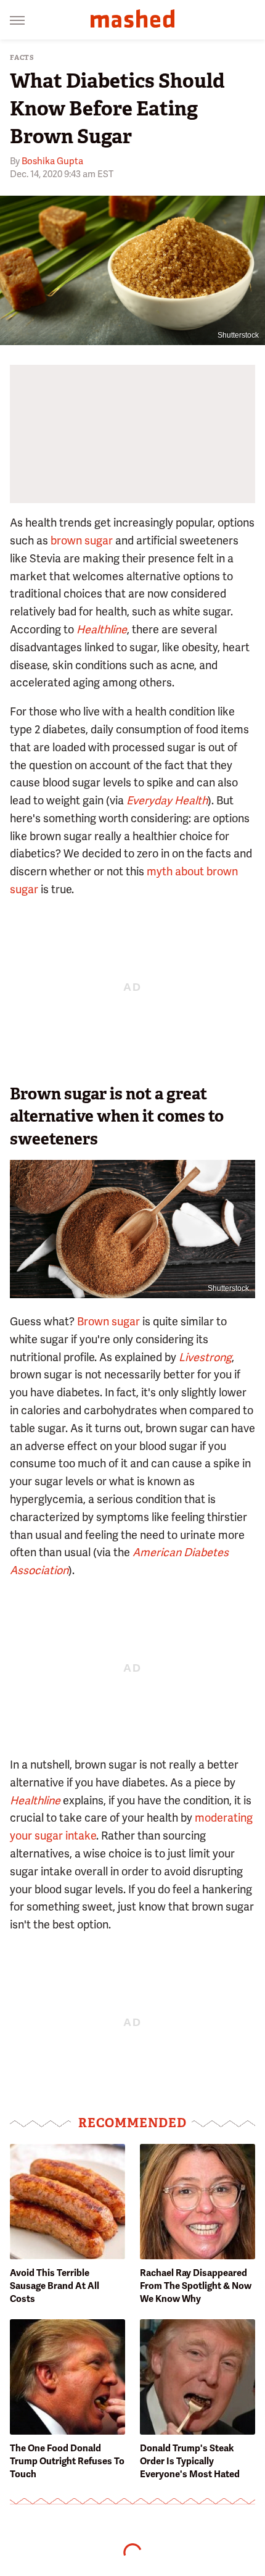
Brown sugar (108, 1321)
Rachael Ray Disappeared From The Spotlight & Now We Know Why (196, 2286)
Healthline (102, 629)
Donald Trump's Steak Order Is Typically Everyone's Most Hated (190, 2461)
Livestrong (205, 1357)
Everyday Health (167, 800)
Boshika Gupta (52, 161)
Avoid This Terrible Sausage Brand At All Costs (55, 2286)
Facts (22, 58)
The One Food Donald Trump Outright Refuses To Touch (67, 2461)
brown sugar (82, 540)
